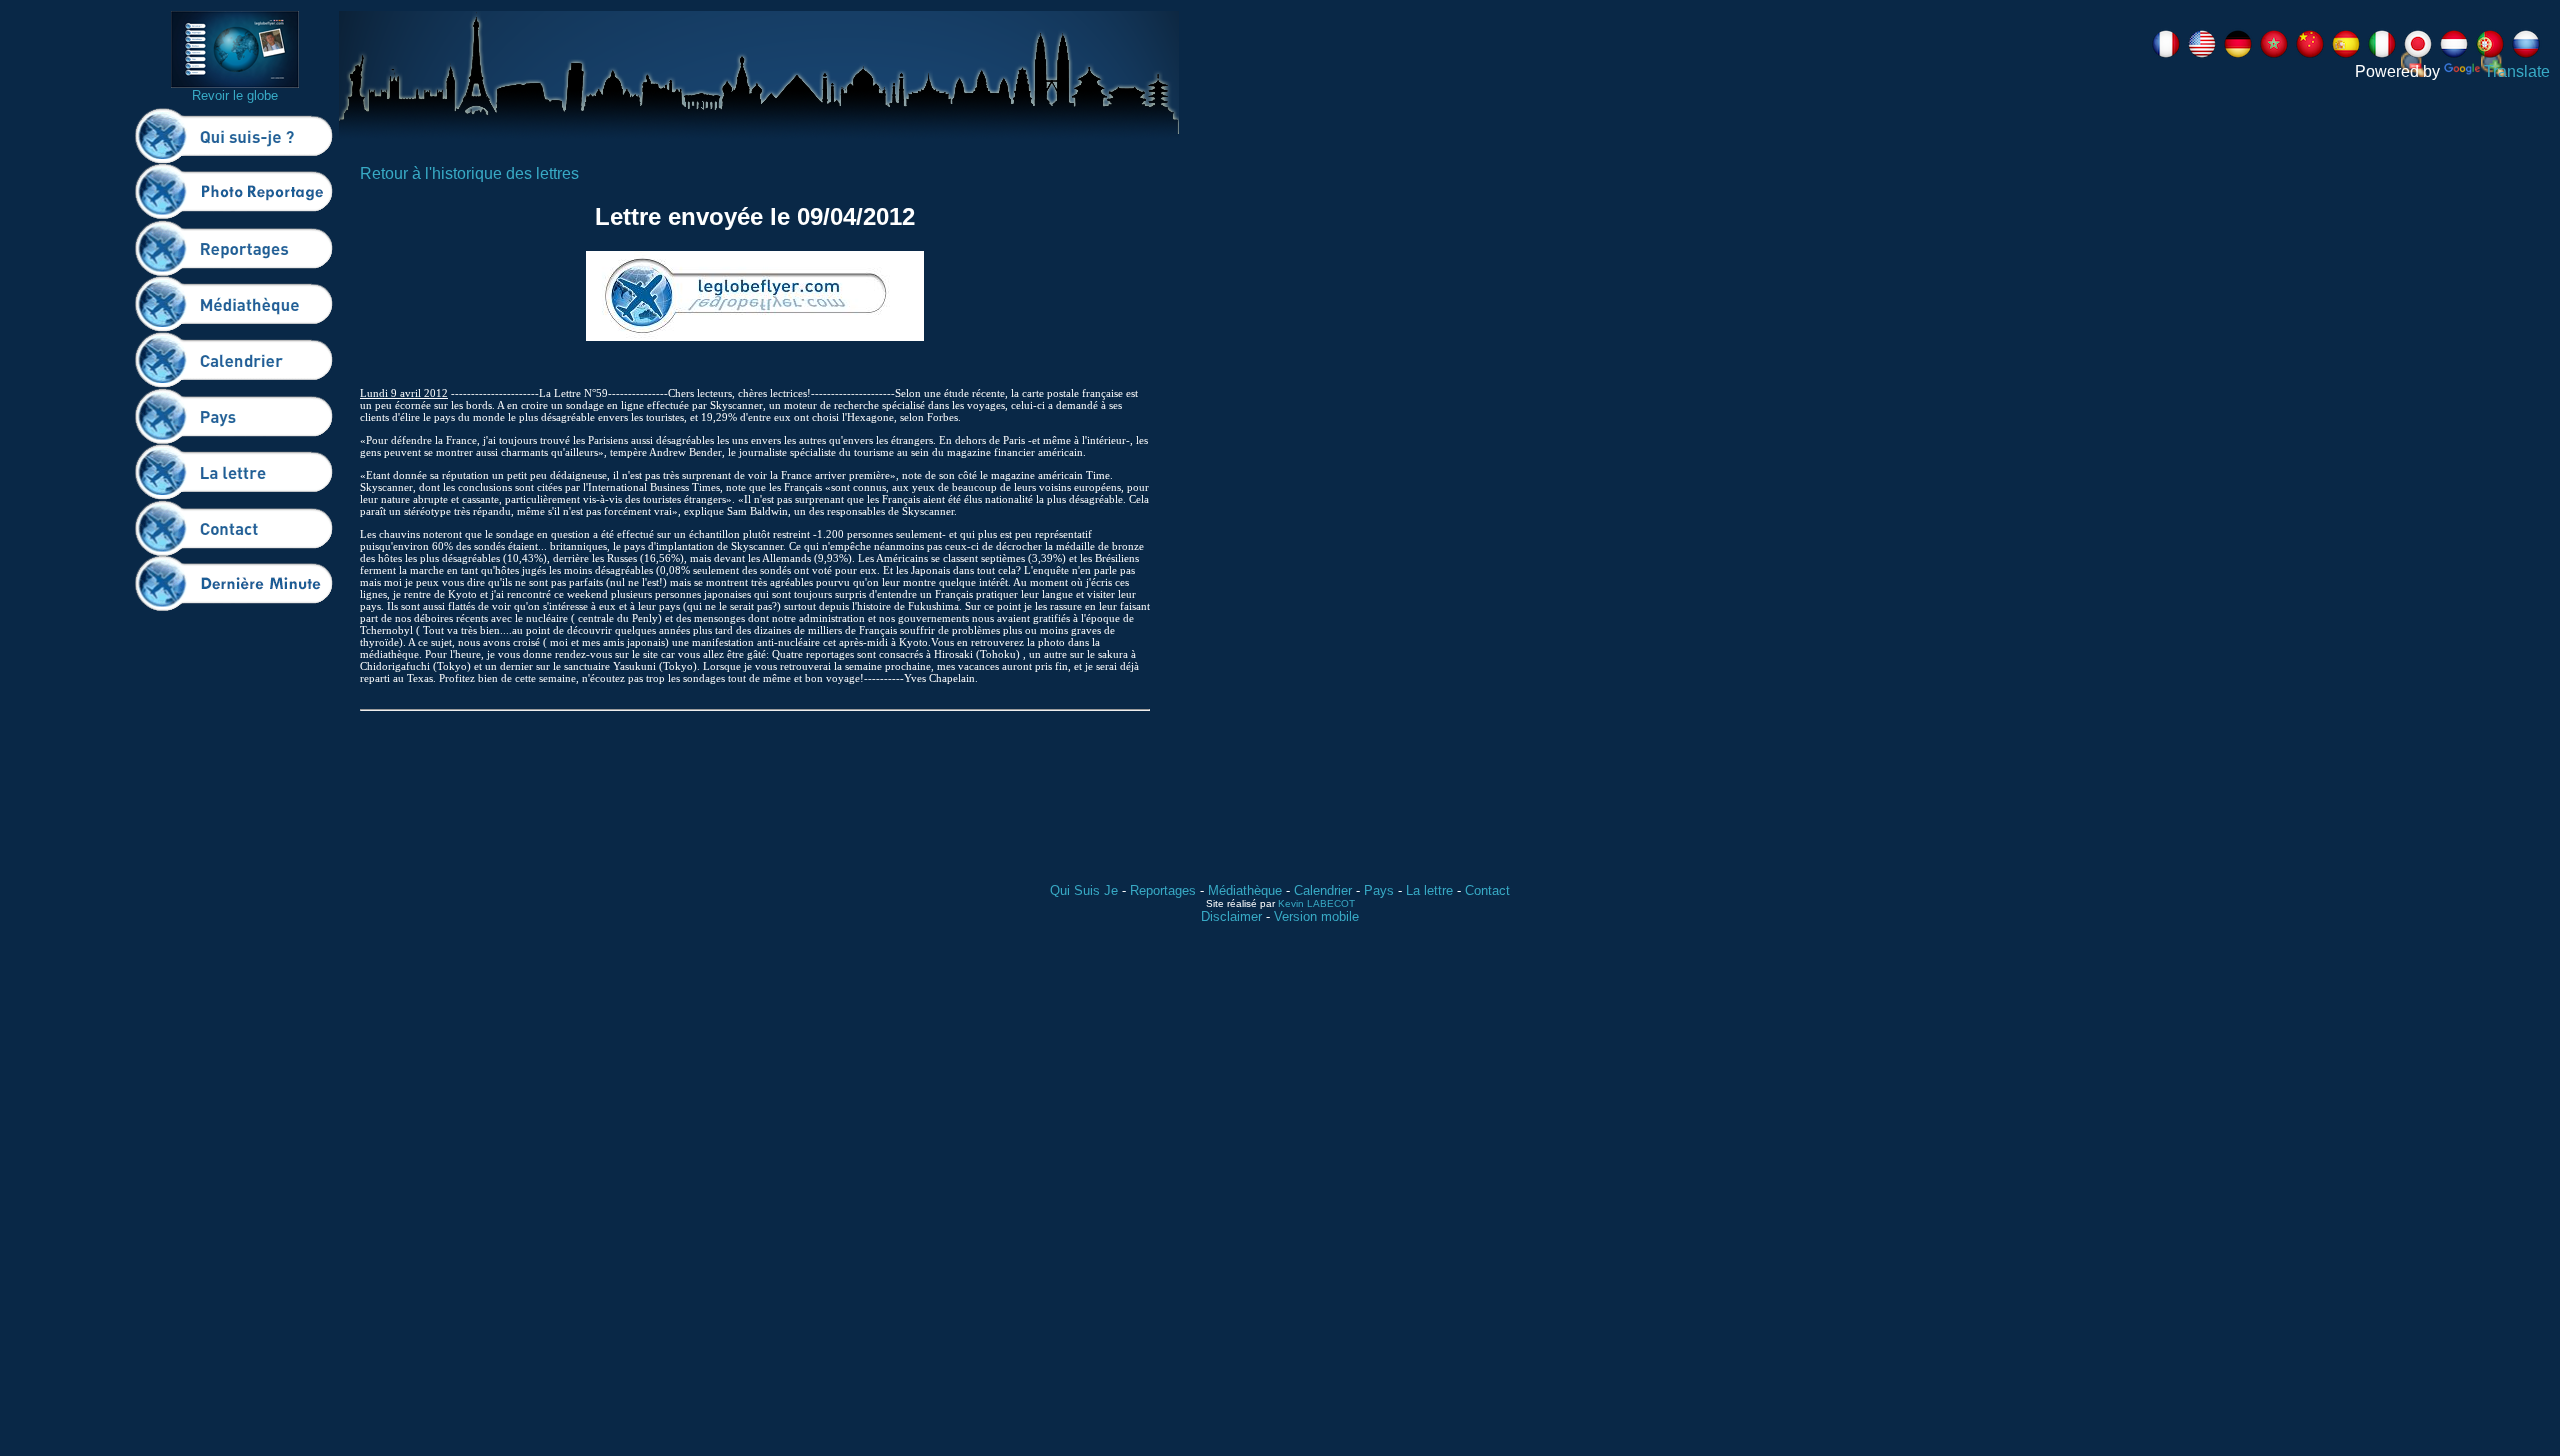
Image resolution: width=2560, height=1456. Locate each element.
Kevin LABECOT (1316, 903)
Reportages (1163, 890)
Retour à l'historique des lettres (469, 173)
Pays (1379, 890)
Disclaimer (1231, 916)
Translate (2517, 71)
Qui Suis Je (1084, 890)
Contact (1487, 890)
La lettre (1429, 890)
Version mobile (1316, 916)
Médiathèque (1245, 890)
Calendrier (1323, 890)
